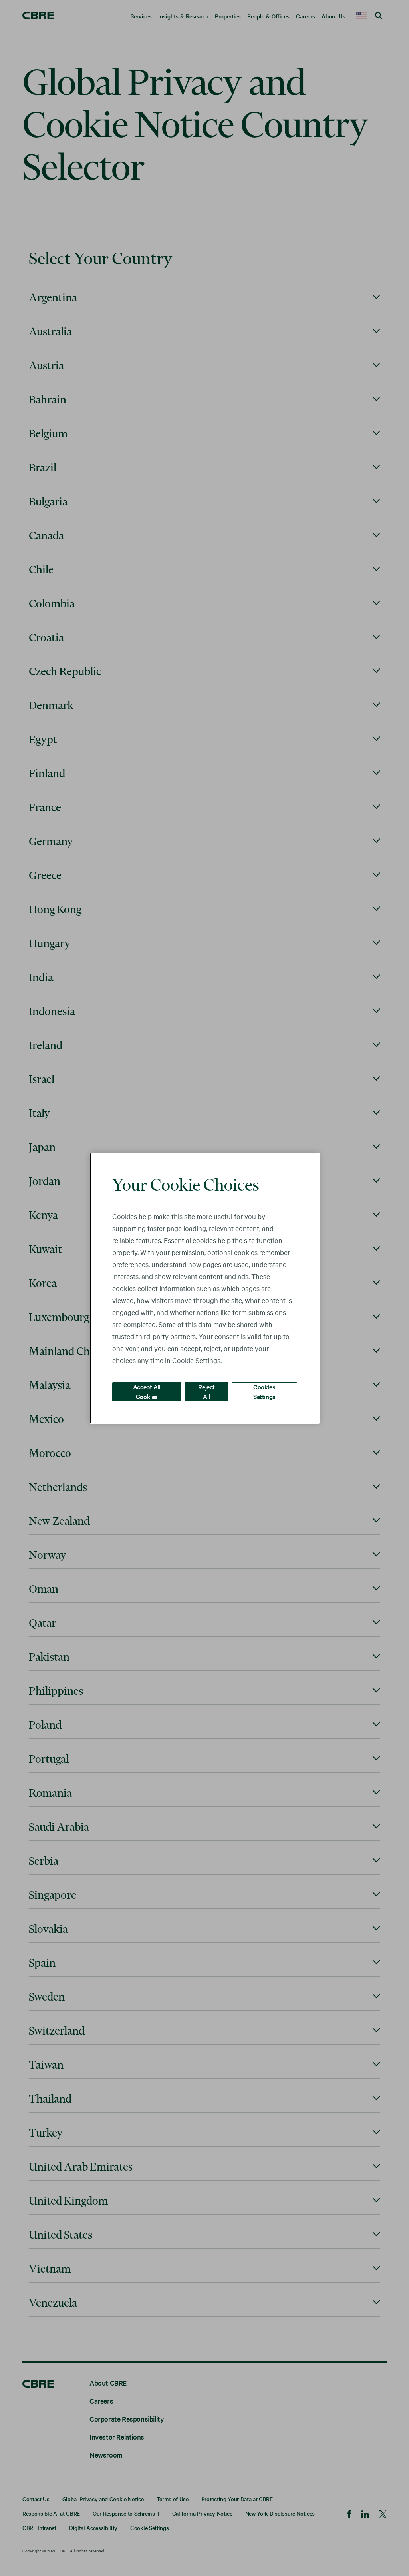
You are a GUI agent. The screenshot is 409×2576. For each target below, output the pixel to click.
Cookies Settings (264, 1391)
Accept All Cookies (147, 1391)
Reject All (206, 1391)
